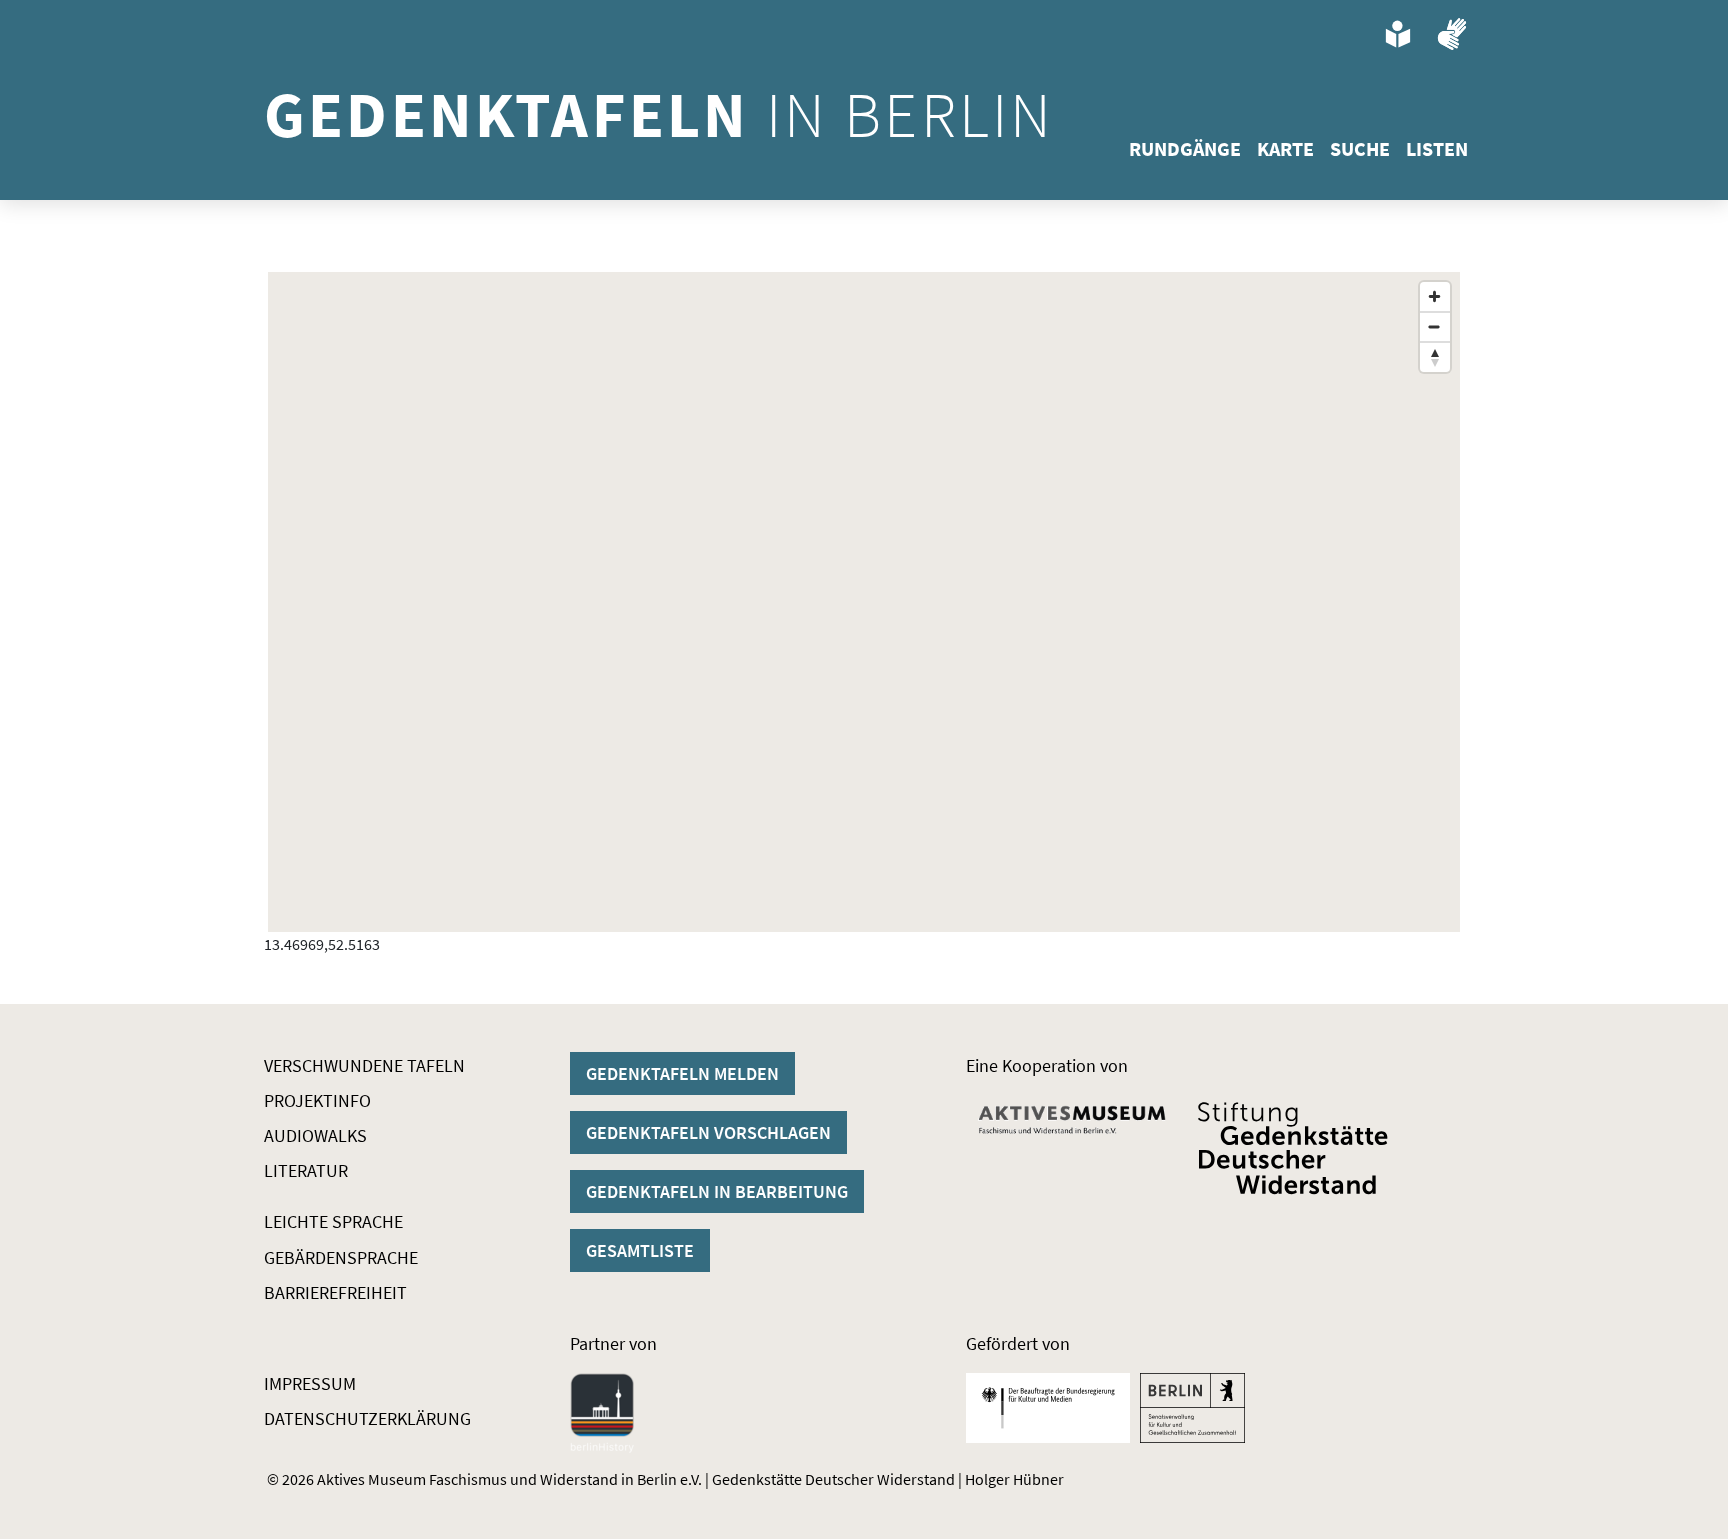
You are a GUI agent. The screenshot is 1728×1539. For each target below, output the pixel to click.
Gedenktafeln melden (682, 1073)
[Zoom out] (1435, 327)
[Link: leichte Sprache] (1398, 34)
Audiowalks (315, 1135)
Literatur (306, 1170)
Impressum (310, 1383)
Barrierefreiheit (335, 1292)
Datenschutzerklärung (367, 1418)
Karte (1285, 148)
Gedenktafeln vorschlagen (708, 1132)
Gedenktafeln (659, 114)
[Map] (864, 602)
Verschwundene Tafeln (364, 1065)
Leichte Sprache (333, 1221)
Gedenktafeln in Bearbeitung (717, 1191)
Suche (1360, 148)
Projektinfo (317, 1100)
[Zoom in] (1435, 297)
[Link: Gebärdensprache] (1452, 34)
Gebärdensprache (341, 1257)
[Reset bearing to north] (1435, 357)
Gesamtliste (640, 1250)
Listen (1437, 148)
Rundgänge (1185, 148)
